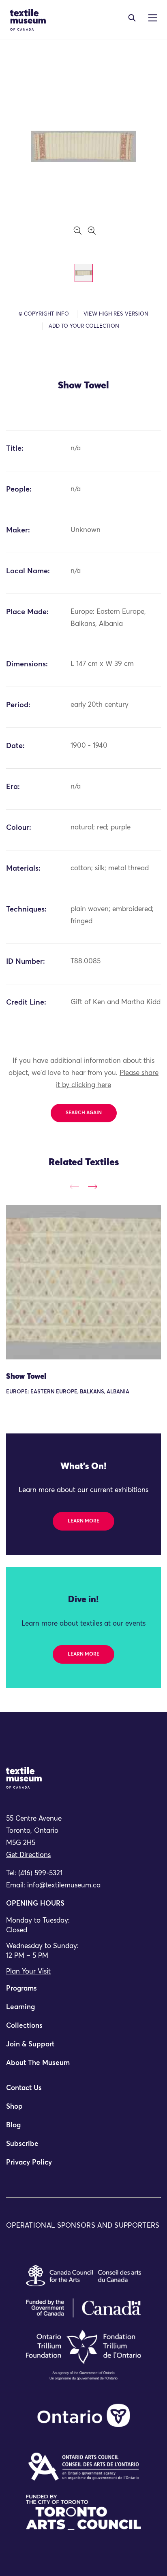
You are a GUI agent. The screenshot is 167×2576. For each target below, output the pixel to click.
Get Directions (28, 1855)
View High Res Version (116, 314)
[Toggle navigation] (132, 18)
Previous (74, 1186)
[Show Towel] (83, 1282)
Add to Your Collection (84, 326)
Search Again (84, 1113)
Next (93, 1186)
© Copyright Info (44, 314)
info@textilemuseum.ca (64, 1886)
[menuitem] (83, 1992)
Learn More (83, 1521)
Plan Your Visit (28, 1972)
